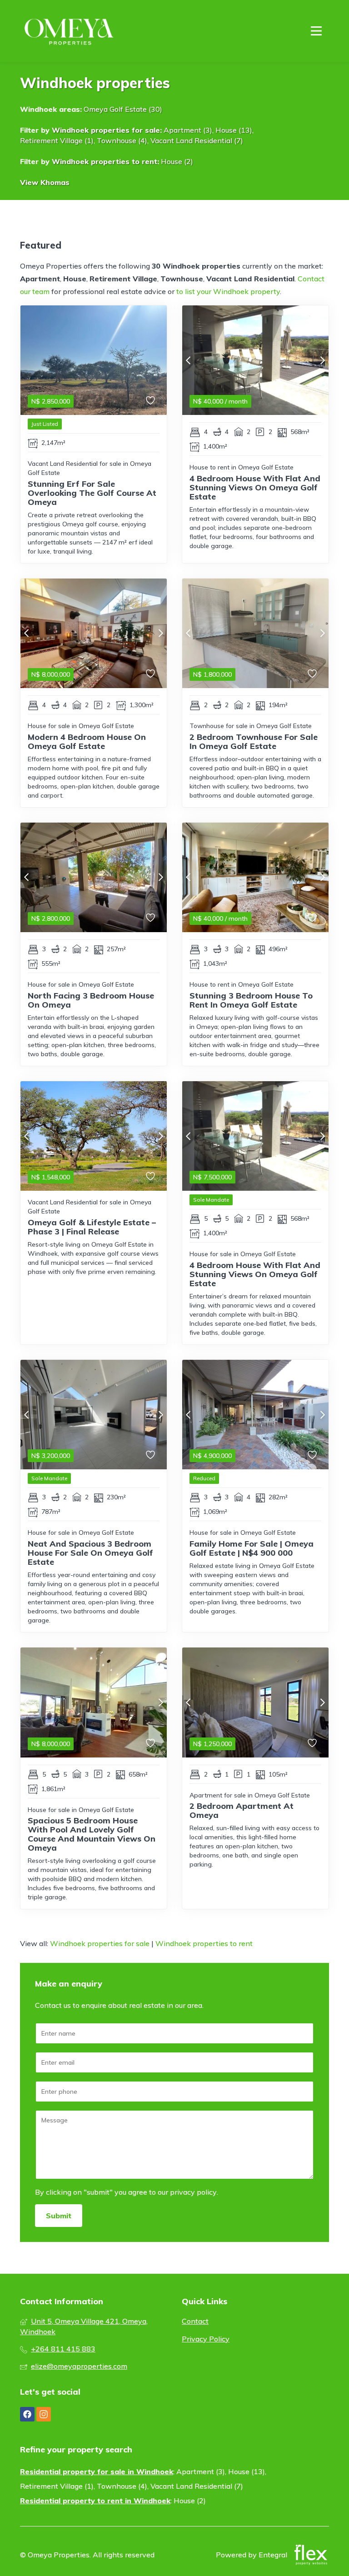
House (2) (177, 161)
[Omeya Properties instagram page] (44, 2414)
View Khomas (45, 182)
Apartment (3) (188, 130)
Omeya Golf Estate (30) (123, 109)
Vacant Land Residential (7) (197, 140)
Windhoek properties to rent (105, 161)
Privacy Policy (206, 2339)
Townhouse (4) (122, 140)
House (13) (234, 130)
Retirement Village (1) (57, 140)
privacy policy (193, 2192)
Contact (195, 2321)
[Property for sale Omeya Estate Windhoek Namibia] (70, 31)
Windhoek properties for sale (106, 130)
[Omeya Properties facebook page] (27, 2414)
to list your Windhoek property (228, 291)
